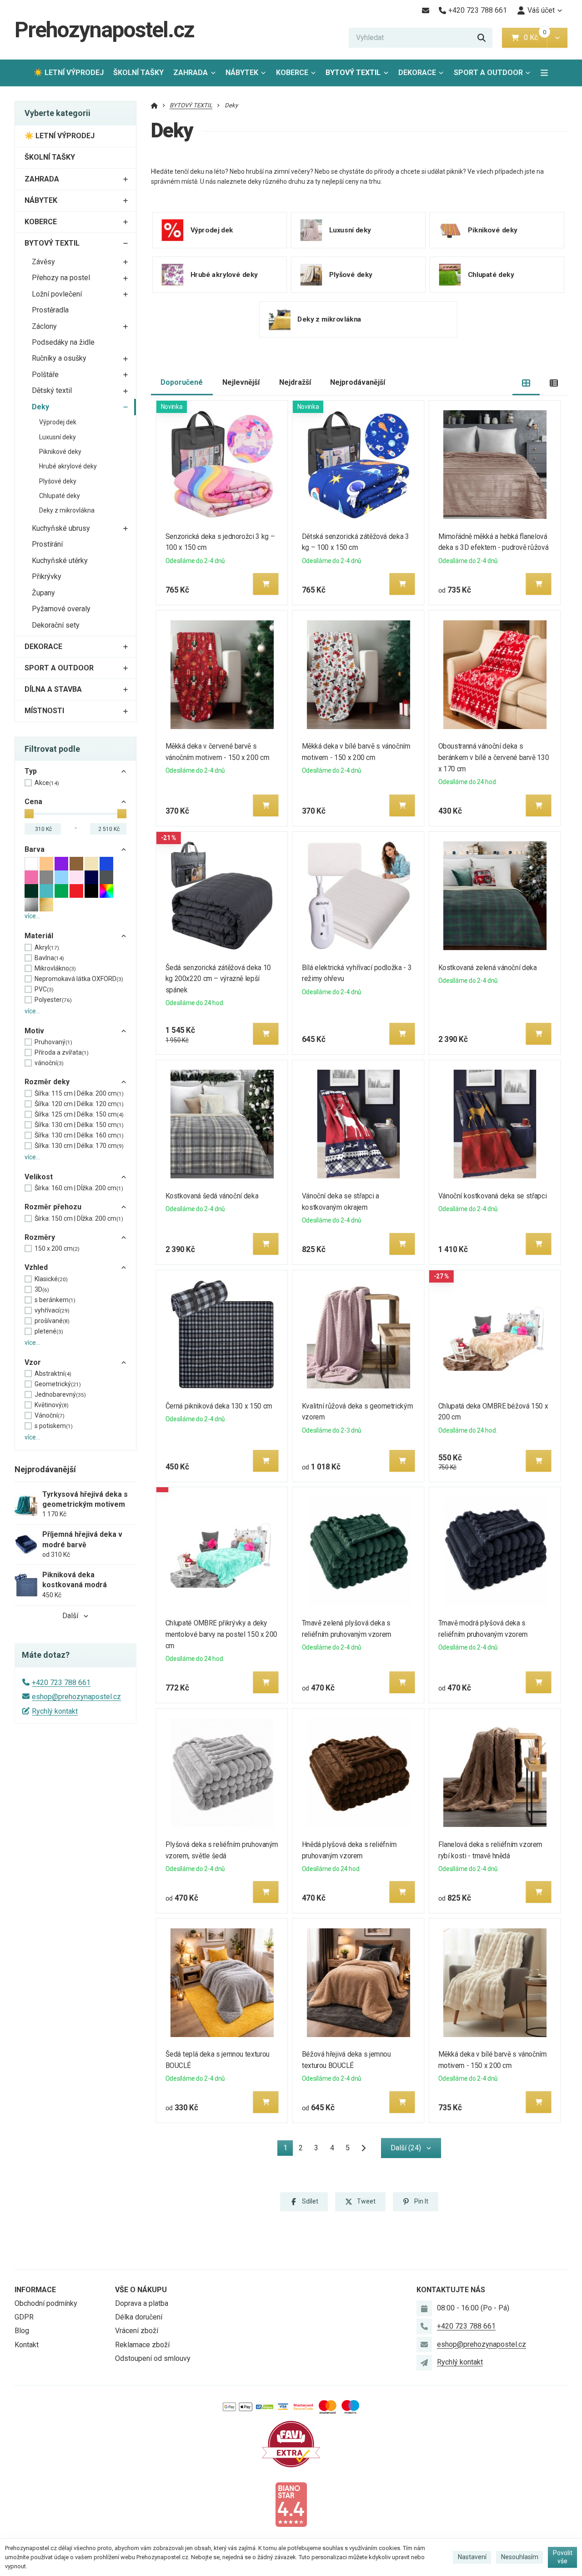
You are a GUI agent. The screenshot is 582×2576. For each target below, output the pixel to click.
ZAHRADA (191, 73)
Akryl (47, 947)
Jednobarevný (60, 1394)
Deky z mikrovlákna (67, 510)
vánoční (49, 1063)
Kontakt (27, 2345)
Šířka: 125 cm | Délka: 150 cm (79, 1114)
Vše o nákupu (141, 2290)
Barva (35, 849)
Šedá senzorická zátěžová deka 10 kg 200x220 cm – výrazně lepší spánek (218, 979)
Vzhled (36, 1267)
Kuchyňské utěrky (60, 561)
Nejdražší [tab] (295, 382)
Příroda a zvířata (62, 1052)
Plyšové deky (58, 481)
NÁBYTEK (242, 73)
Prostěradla (50, 310)
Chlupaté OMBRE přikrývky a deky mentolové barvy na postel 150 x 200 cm (221, 1634)
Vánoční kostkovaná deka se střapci (492, 1196)
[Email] (425, 10)
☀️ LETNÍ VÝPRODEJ (69, 73)
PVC (44, 989)
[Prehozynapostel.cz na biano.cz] (291, 2504)
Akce (47, 783)
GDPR (24, 2317)
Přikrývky (47, 576)
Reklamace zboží (142, 2345)
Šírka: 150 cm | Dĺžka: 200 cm (79, 1218)
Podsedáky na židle (63, 342)
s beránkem (55, 1300)
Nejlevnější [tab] (241, 382)
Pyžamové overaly (61, 609)
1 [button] (288, 2150)
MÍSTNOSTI (44, 711)
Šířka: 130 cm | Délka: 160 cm (79, 1135)
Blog (22, 2331)
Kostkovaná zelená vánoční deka (488, 968)
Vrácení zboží (137, 2331)
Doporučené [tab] (182, 382)
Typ (31, 771)
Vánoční (50, 1415)
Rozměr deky (47, 1082)
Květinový (52, 1405)
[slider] (29, 814)
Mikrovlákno (55, 968)
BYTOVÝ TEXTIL (353, 73)
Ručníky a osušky (59, 358)
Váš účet (541, 10)
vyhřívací (52, 1310)
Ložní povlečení (57, 294)
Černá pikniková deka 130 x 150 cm (219, 1406)
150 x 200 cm (57, 1248)
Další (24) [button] (406, 2148)
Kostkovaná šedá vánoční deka (212, 1196)
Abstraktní (53, 1374)
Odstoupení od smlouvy (153, 2358)
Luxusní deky (58, 437)
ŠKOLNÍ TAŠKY (138, 73)
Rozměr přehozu (53, 1207)
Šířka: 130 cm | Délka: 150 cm (79, 1125)
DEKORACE (417, 73)
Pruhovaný (53, 1042)
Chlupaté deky (60, 496)
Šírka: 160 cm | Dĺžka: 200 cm (79, 1188)
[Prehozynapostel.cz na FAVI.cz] (291, 2443)
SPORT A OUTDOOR (488, 73)
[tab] (526, 383)
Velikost (39, 1177)
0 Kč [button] (535, 38)
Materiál (39, 936)
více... (32, 916)
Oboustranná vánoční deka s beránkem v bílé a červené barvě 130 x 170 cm (494, 757)
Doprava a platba (142, 2303)
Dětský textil (52, 390)
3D (42, 1289)
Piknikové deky (60, 452)
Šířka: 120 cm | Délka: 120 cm (79, 1104)
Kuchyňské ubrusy (61, 528)
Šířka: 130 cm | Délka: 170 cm (79, 1146)
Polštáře (45, 375)
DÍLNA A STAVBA (53, 689)
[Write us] (424, 2363)
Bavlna (49, 958)
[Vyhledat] (482, 38)
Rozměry (40, 1237)
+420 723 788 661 (61, 1683)
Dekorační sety (56, 625)
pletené (49, 1331)
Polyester (53, 1000)
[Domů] (154, 105)
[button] (557, 38)
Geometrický (58, 1384)
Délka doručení (139, 2317)
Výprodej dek (58, 422)
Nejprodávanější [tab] (358, 382)
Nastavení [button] (472, 2557)
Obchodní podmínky (46, 2303)
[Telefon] (424, 2326)
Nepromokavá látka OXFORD (79, 979)
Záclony (44, 326)
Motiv (34, 1031)
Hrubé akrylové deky (68, 466)
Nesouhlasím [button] (520, 2557)
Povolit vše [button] (563, 2557)
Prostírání (47, 544)
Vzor (33, 1362)
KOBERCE (292, 73)
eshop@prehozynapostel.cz (76, 1697)
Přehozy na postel (61, 278)
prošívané (52, 1321)
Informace (35, 2290)
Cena (33, 802)
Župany (43, 593)
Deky (40, 407)
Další (70, 1616)
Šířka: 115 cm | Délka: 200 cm (79, 1093)
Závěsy (43, 262)
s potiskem (54, 1426)
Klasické (51, 1279)
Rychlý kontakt (55, 1711)
